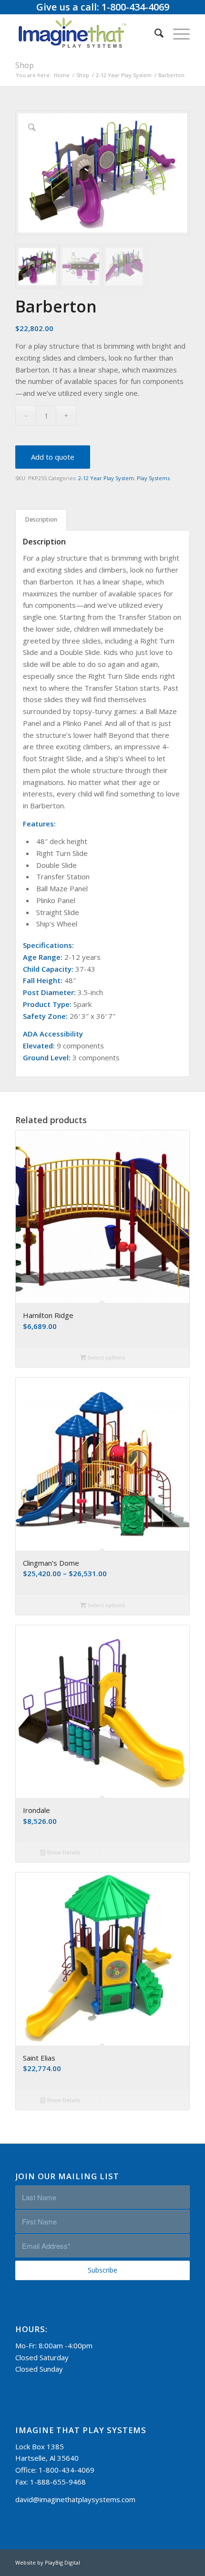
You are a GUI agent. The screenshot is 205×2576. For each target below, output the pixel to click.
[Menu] (177, 33)
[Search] (154, 33)
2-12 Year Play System (106, 478)
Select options (106, 1357)
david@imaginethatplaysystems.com (75, 2499)
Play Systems (153, 478)
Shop (25, 65)
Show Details (63, 1852)
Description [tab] (41, 519)
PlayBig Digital (62, 2562)
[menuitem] (154, 33)
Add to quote (53, 457)
